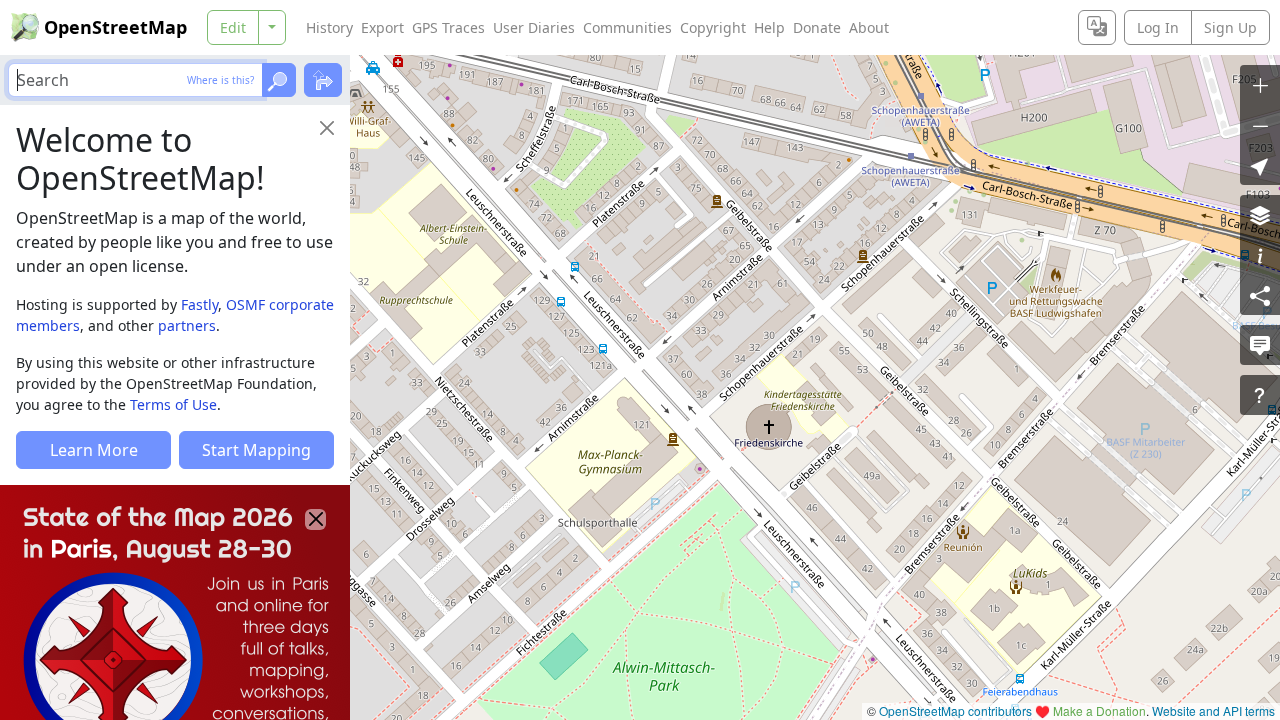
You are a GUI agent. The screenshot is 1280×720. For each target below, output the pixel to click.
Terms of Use (173, 404)
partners (187, 325)
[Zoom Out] (1260, 125)
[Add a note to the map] (1260, 345)
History (329, 27)
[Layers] (1260, 215)
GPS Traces (448, 27)
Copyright (713, 27)
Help (769, 27)
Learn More (94, 450)
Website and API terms (1213, 710)
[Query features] (1260, 395)
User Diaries (534, 27)
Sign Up (1230, 27)
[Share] (1260, 295)
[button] (1260, 165)
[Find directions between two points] (323, 80)
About (869, 27)
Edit (233, 27)
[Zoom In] (1260, 85)
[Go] (279, 80)
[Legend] (1260, 255)
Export (382, 27)
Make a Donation (1099, 710)
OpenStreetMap (115, 27)
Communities (627, 27)
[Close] (327, 128)
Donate (817, 27)
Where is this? (220, 80)
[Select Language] (1097, 27)
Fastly (199, 304)
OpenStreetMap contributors (955, 710)
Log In (1158, 27)
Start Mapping (256, 450)
